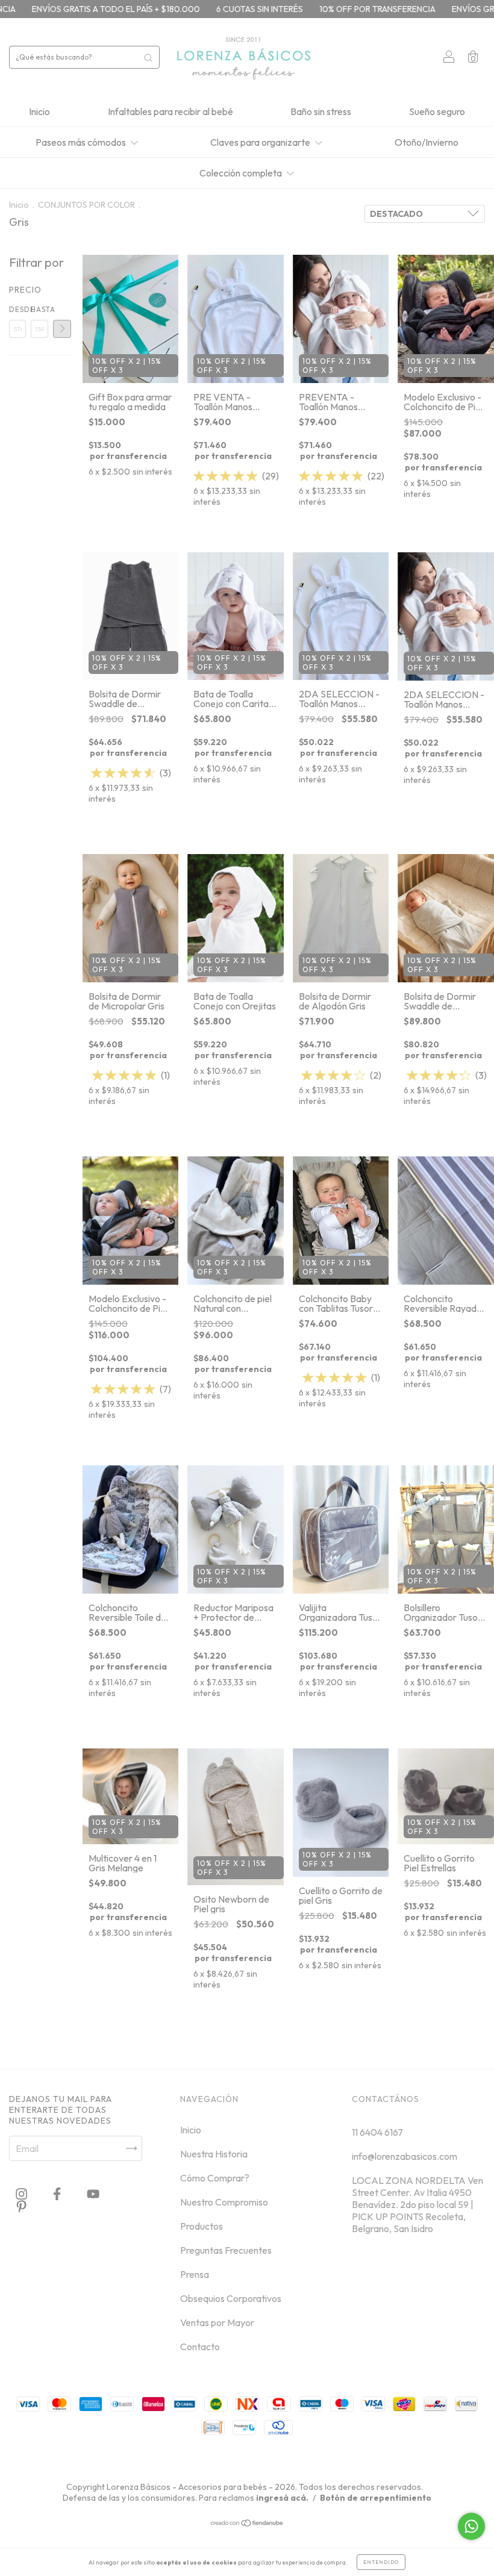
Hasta (39, 309)
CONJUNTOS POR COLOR (86, 205)
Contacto (200, 2347)
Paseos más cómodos (82, 142)
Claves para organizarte (261, 142)
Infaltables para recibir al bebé (170, 111)
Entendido (381, 2562)
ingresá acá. (282, 2498)
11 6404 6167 (377, 2132)
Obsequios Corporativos (231, 2298)
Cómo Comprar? (215, 2178)
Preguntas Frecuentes (226, 2250)
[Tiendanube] (247, 2524)
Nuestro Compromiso (224, 2202)
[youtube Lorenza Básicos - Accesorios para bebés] (93, 2194)
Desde (17, 309)
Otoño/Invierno (427, 142)
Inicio (39, 111)
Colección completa (242, 173)
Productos (202, 2226)
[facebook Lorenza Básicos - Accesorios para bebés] (58, 2194)
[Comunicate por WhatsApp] (471, 2526)
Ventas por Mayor (217, 2322)
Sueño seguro (437, 111)
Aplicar (62, 329)
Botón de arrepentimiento (376, 2498)
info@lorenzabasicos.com (405, 2156)
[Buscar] (148, 57)
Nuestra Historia (214, 2154)
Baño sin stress (321, 111)
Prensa (195, 2274)
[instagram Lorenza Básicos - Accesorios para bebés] (22, 2194)
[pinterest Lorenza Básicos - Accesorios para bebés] (21, 2207)
